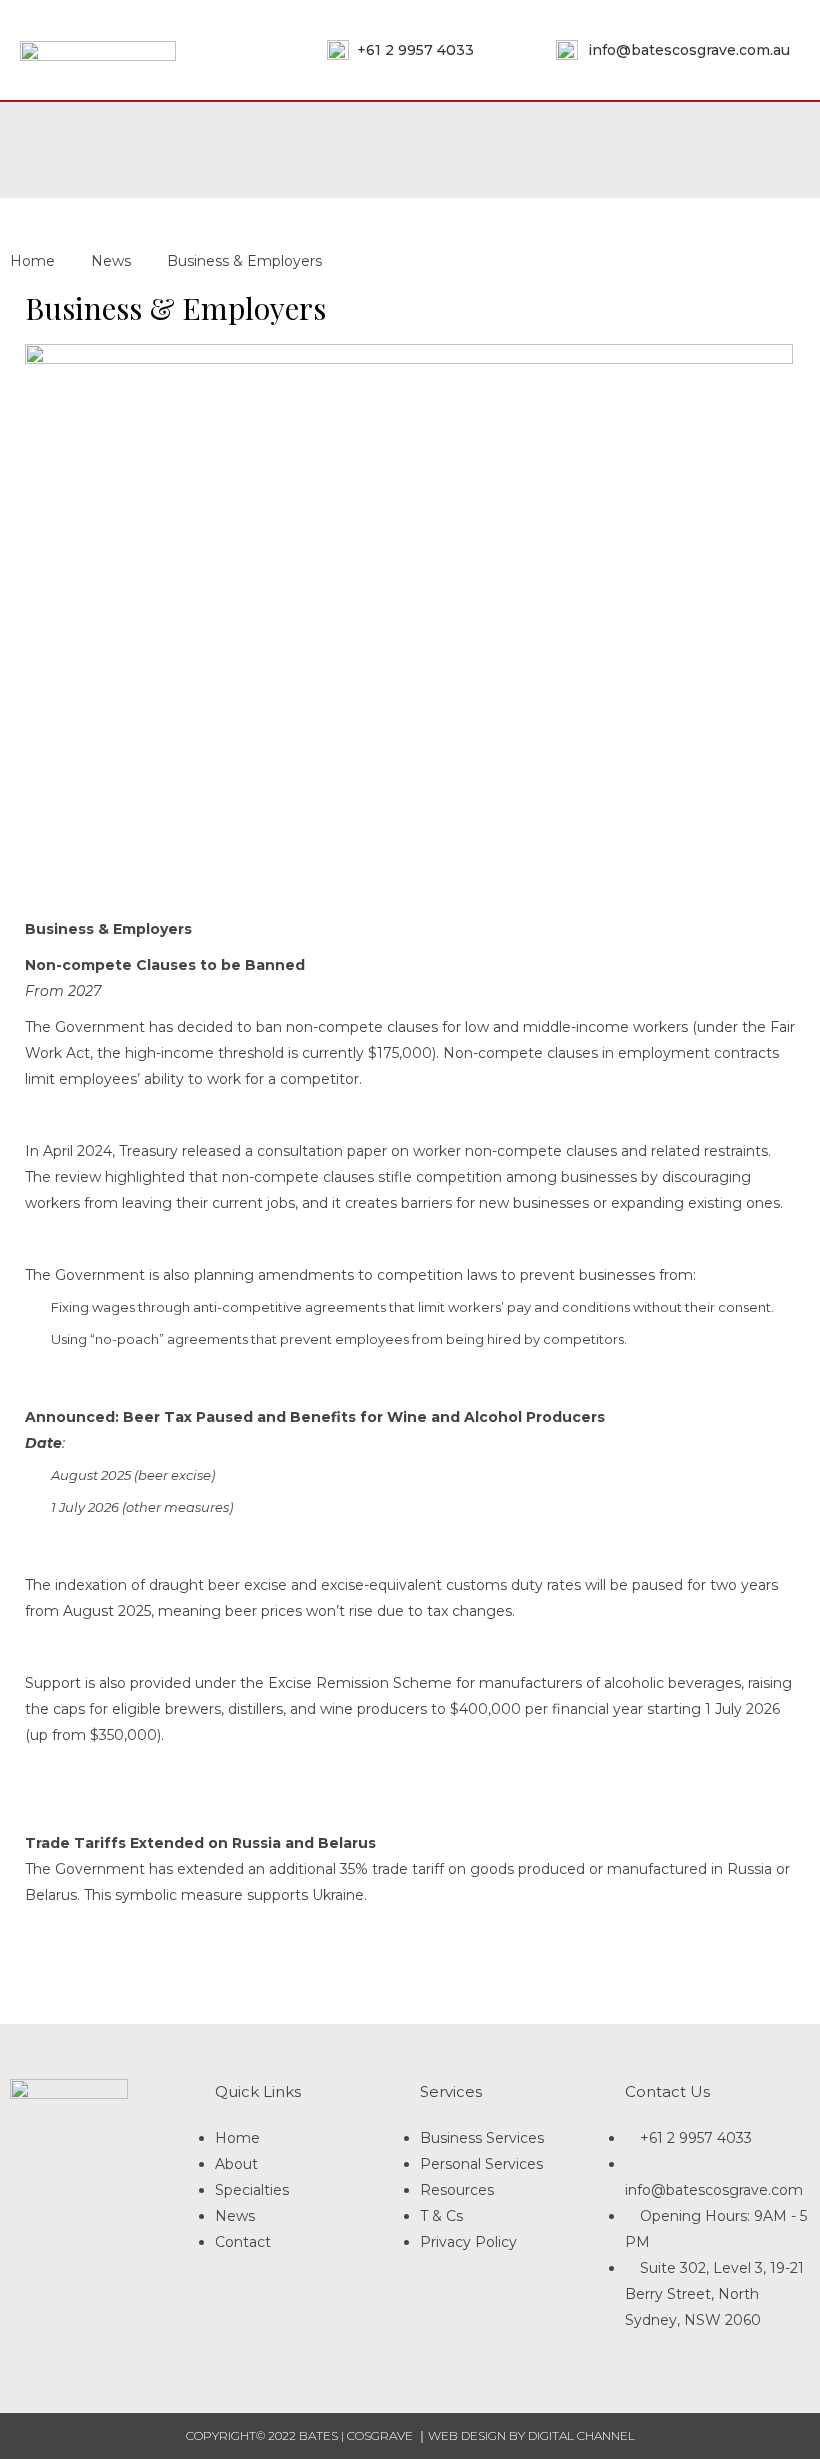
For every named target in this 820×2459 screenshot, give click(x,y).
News (111, 261)
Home (32, 261)
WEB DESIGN (467, 2435)
